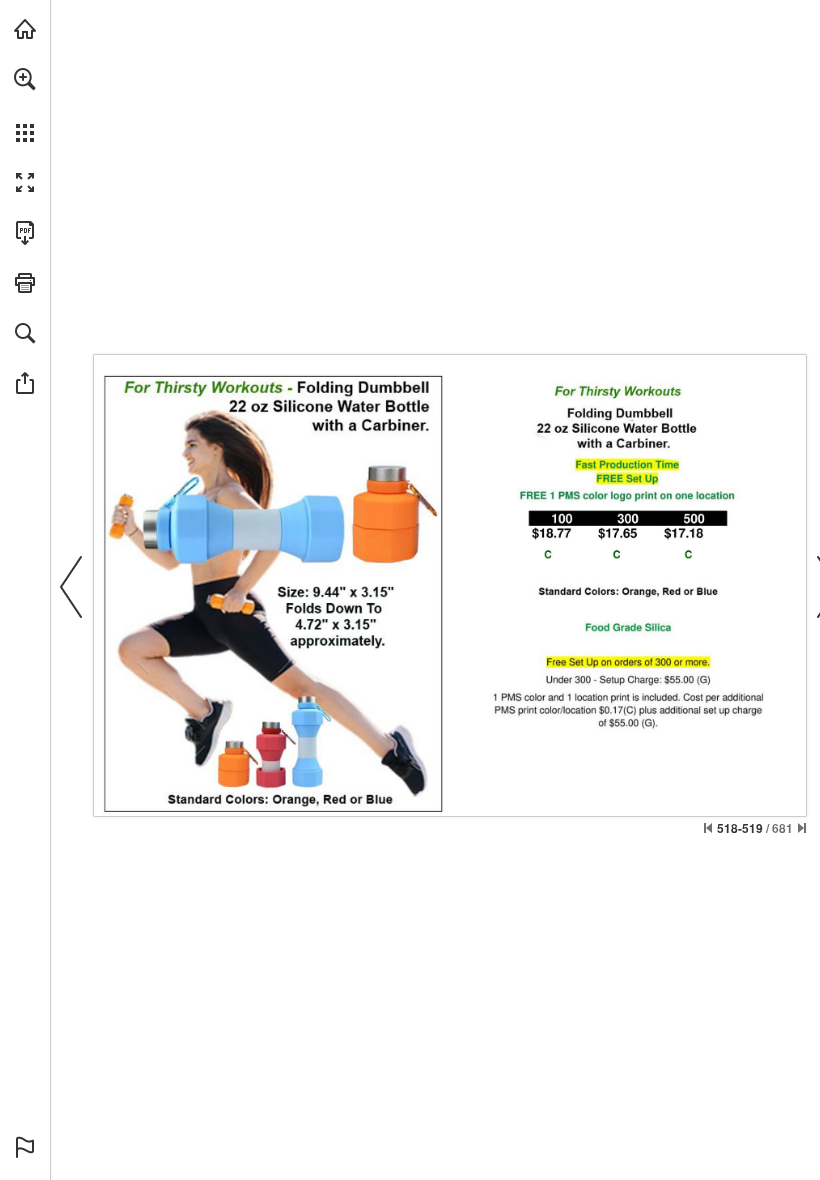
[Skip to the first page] (708, 828)
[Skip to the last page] (802, 828)
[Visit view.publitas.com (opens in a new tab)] (25, 29)
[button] (25, 79)
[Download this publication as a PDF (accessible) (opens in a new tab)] (25, 233)
